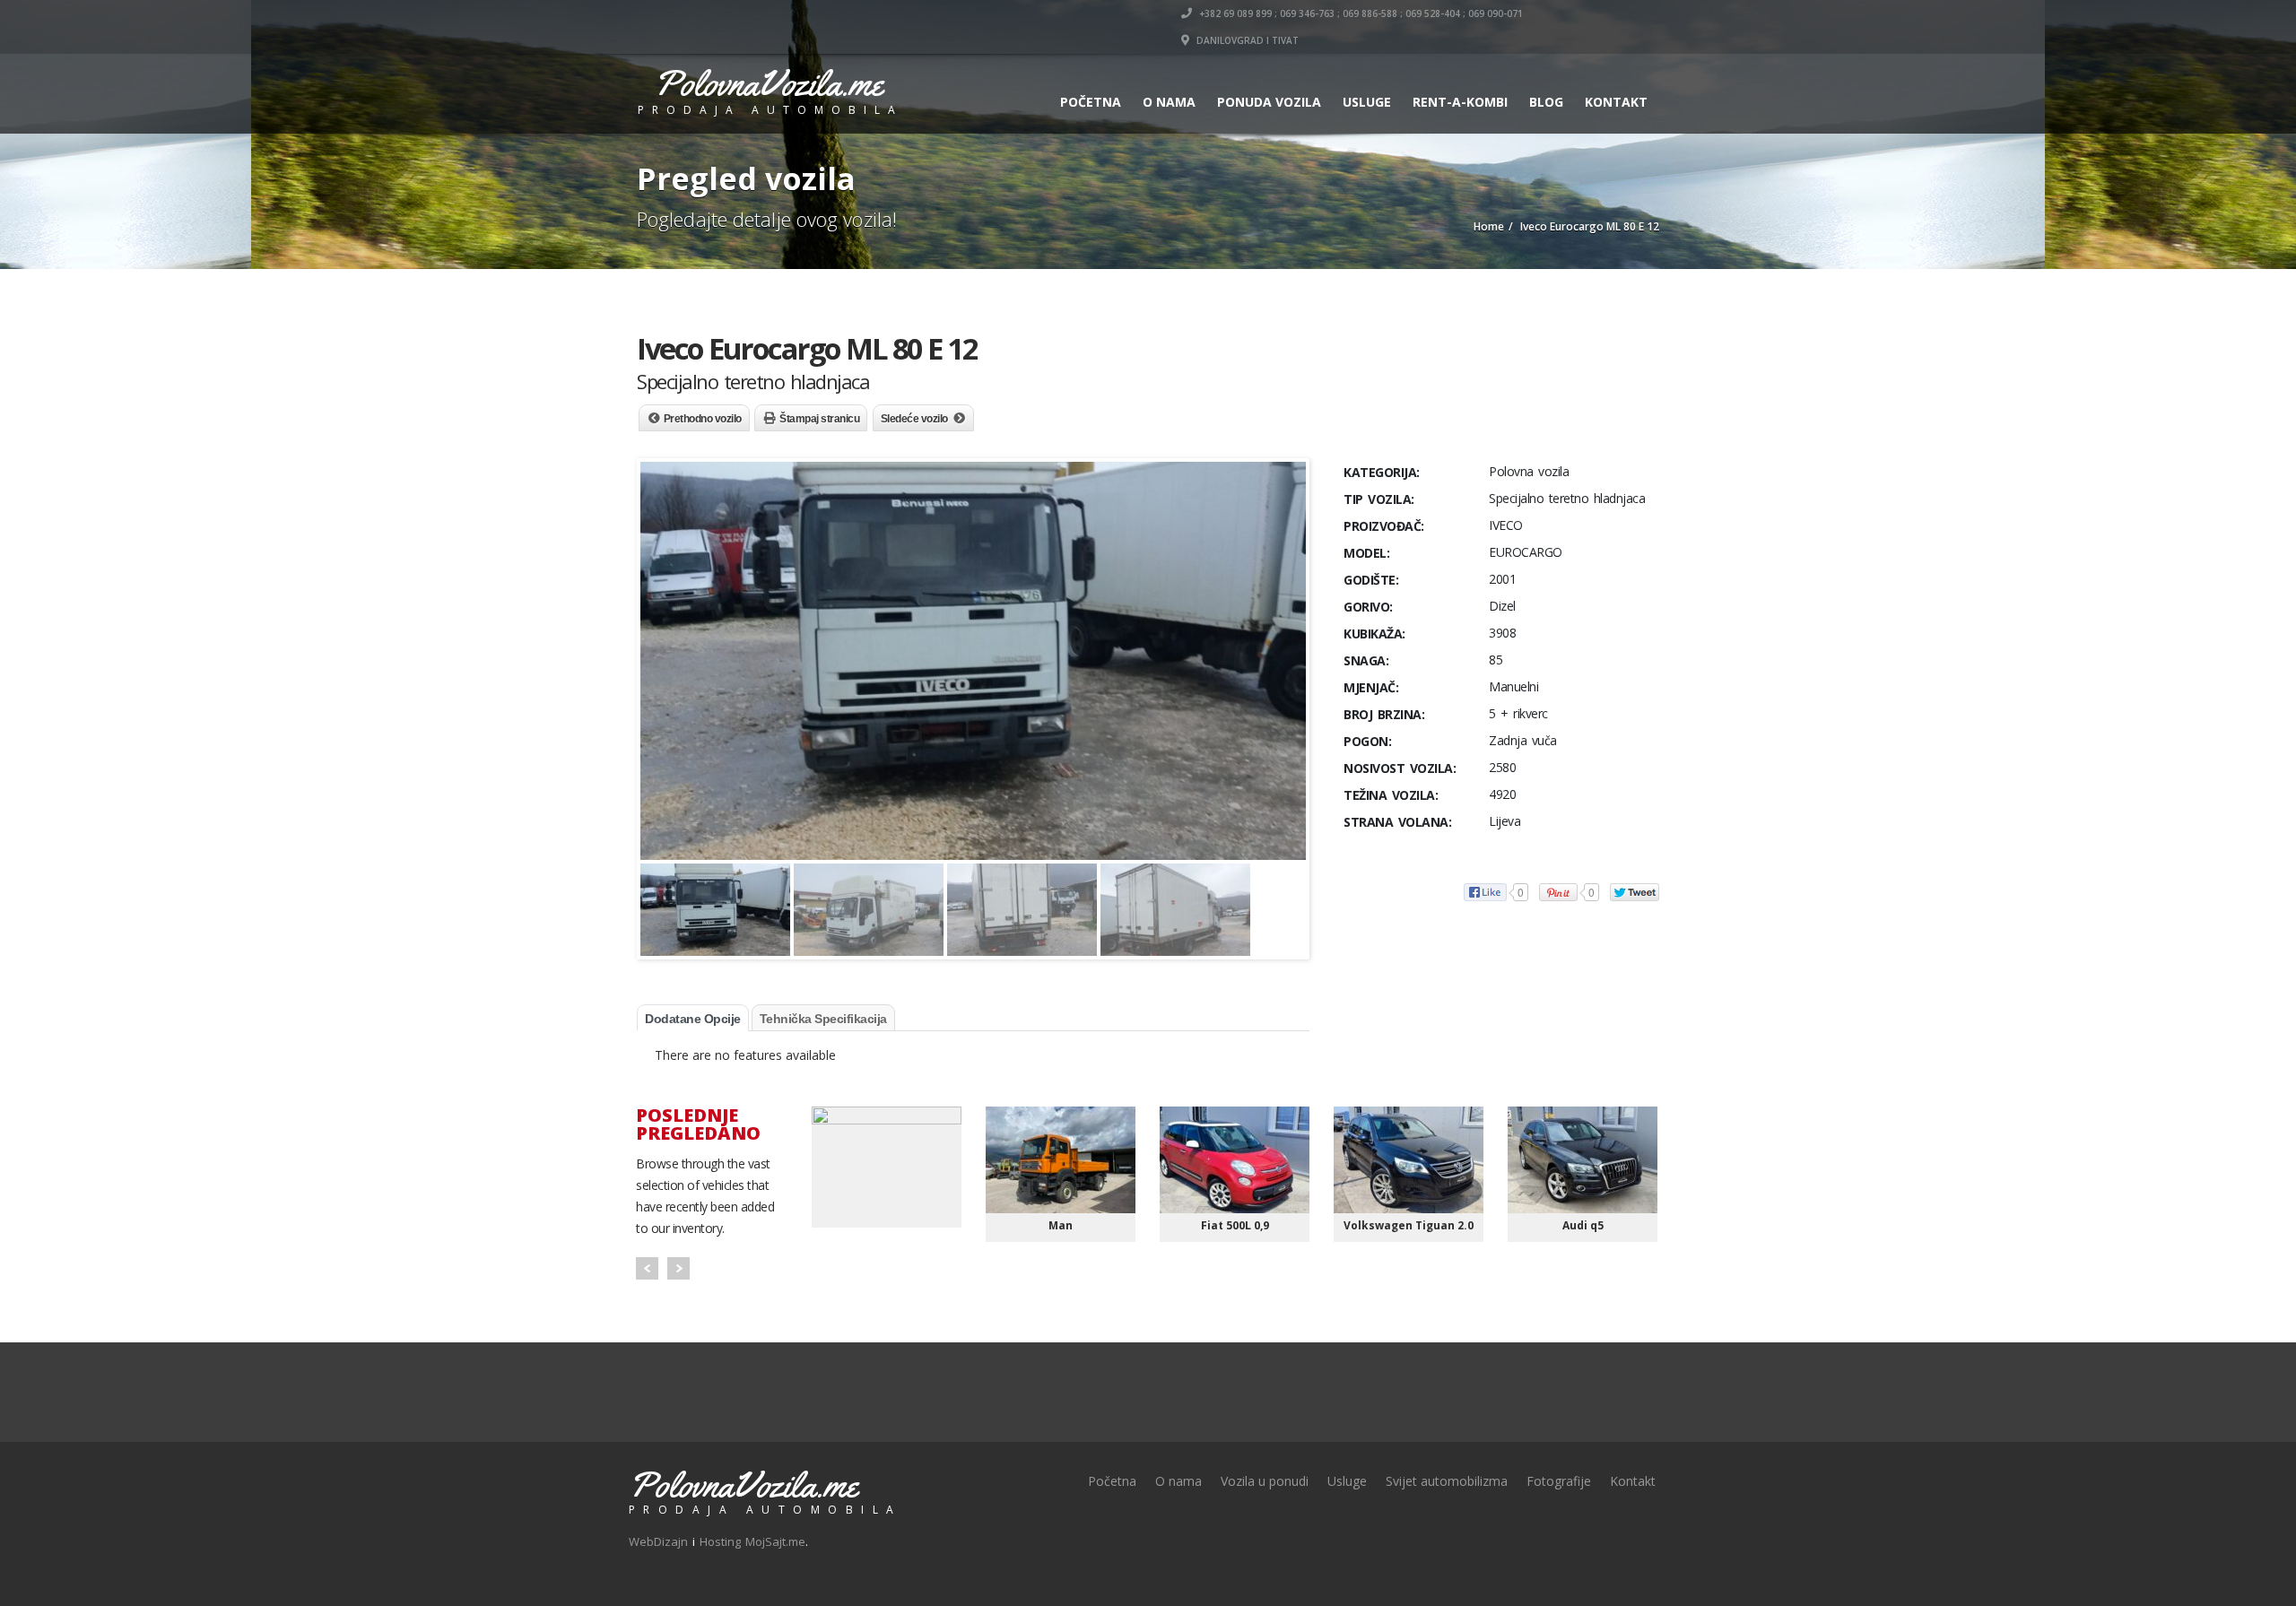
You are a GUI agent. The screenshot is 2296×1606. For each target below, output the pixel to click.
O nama (1169, 102)
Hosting (720, 1541)
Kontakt (1616, 102)
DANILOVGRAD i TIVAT (1246, 40)
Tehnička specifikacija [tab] (823, 1019)
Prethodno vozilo (703, 419)
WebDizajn (658, 1541)
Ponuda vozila (1269, 102)
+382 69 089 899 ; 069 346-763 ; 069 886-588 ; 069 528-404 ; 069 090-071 (1360, 13)
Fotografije (1559, 1481)
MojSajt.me (775, 1541)
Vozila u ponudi (1265, 1481)
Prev (647, 1268)
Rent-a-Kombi (1460, 102)
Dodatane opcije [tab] (693, 1019)
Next (678, 1268)
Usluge (1367, 102)
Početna (1091, 102)
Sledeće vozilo (914, 419)
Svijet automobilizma (1447, 1481)
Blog (1546, 102)
